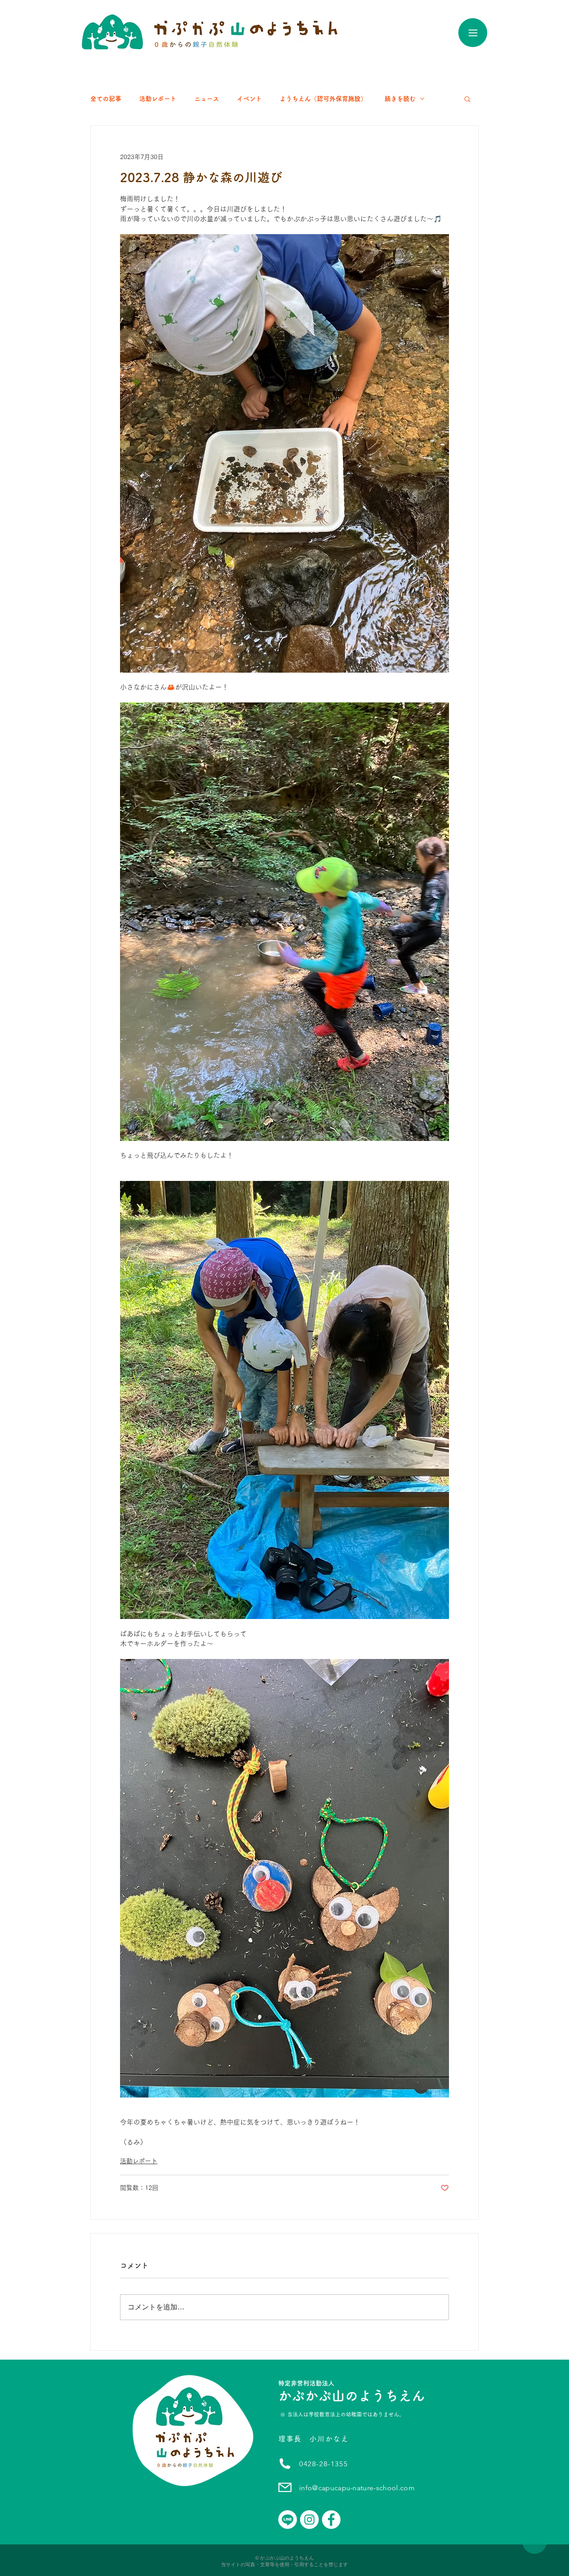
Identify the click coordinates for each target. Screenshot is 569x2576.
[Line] (288, 2520)
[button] (467, 99)
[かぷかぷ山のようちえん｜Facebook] (331, 2520)
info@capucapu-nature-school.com (357, 2488)
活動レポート (158, 99)
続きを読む (400, 99)
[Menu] (473, 33)
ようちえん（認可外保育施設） (323, 99)
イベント (249, 99)
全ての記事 (106, 99)
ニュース (207, 99)
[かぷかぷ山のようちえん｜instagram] (309, 2520)
